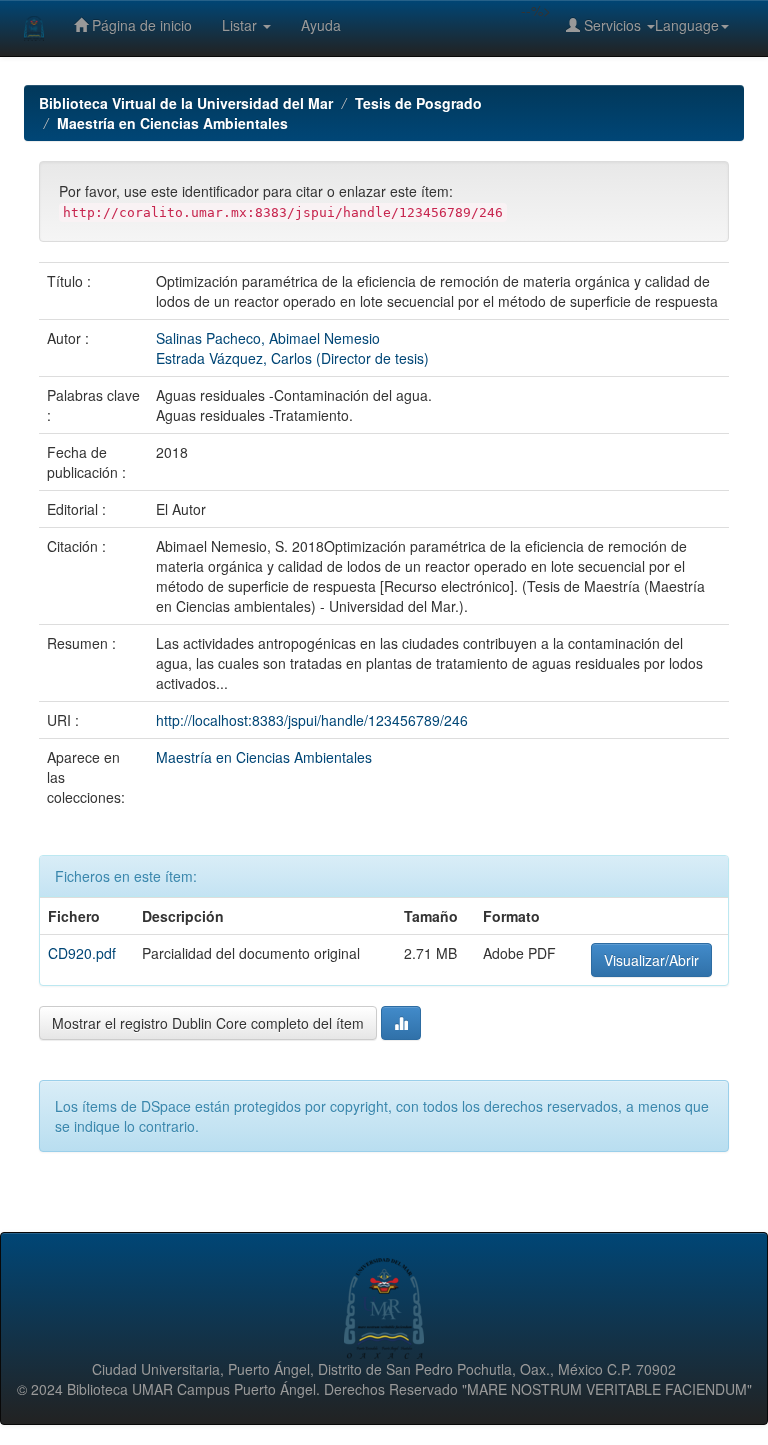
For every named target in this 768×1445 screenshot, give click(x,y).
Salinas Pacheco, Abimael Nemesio (268, 338)
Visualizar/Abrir (651, 960)
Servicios (612, 25)
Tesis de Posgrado (418, 103)
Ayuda (321, 25)
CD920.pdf (82, 953)
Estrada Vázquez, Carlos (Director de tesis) (292, 358)
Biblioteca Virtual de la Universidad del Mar (186, 103)
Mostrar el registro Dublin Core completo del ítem (208, 1023)
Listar (241, 25)
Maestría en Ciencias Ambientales (172, 123)
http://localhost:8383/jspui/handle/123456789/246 (312, 720)
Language (687, 25)
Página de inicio (140, 25)
